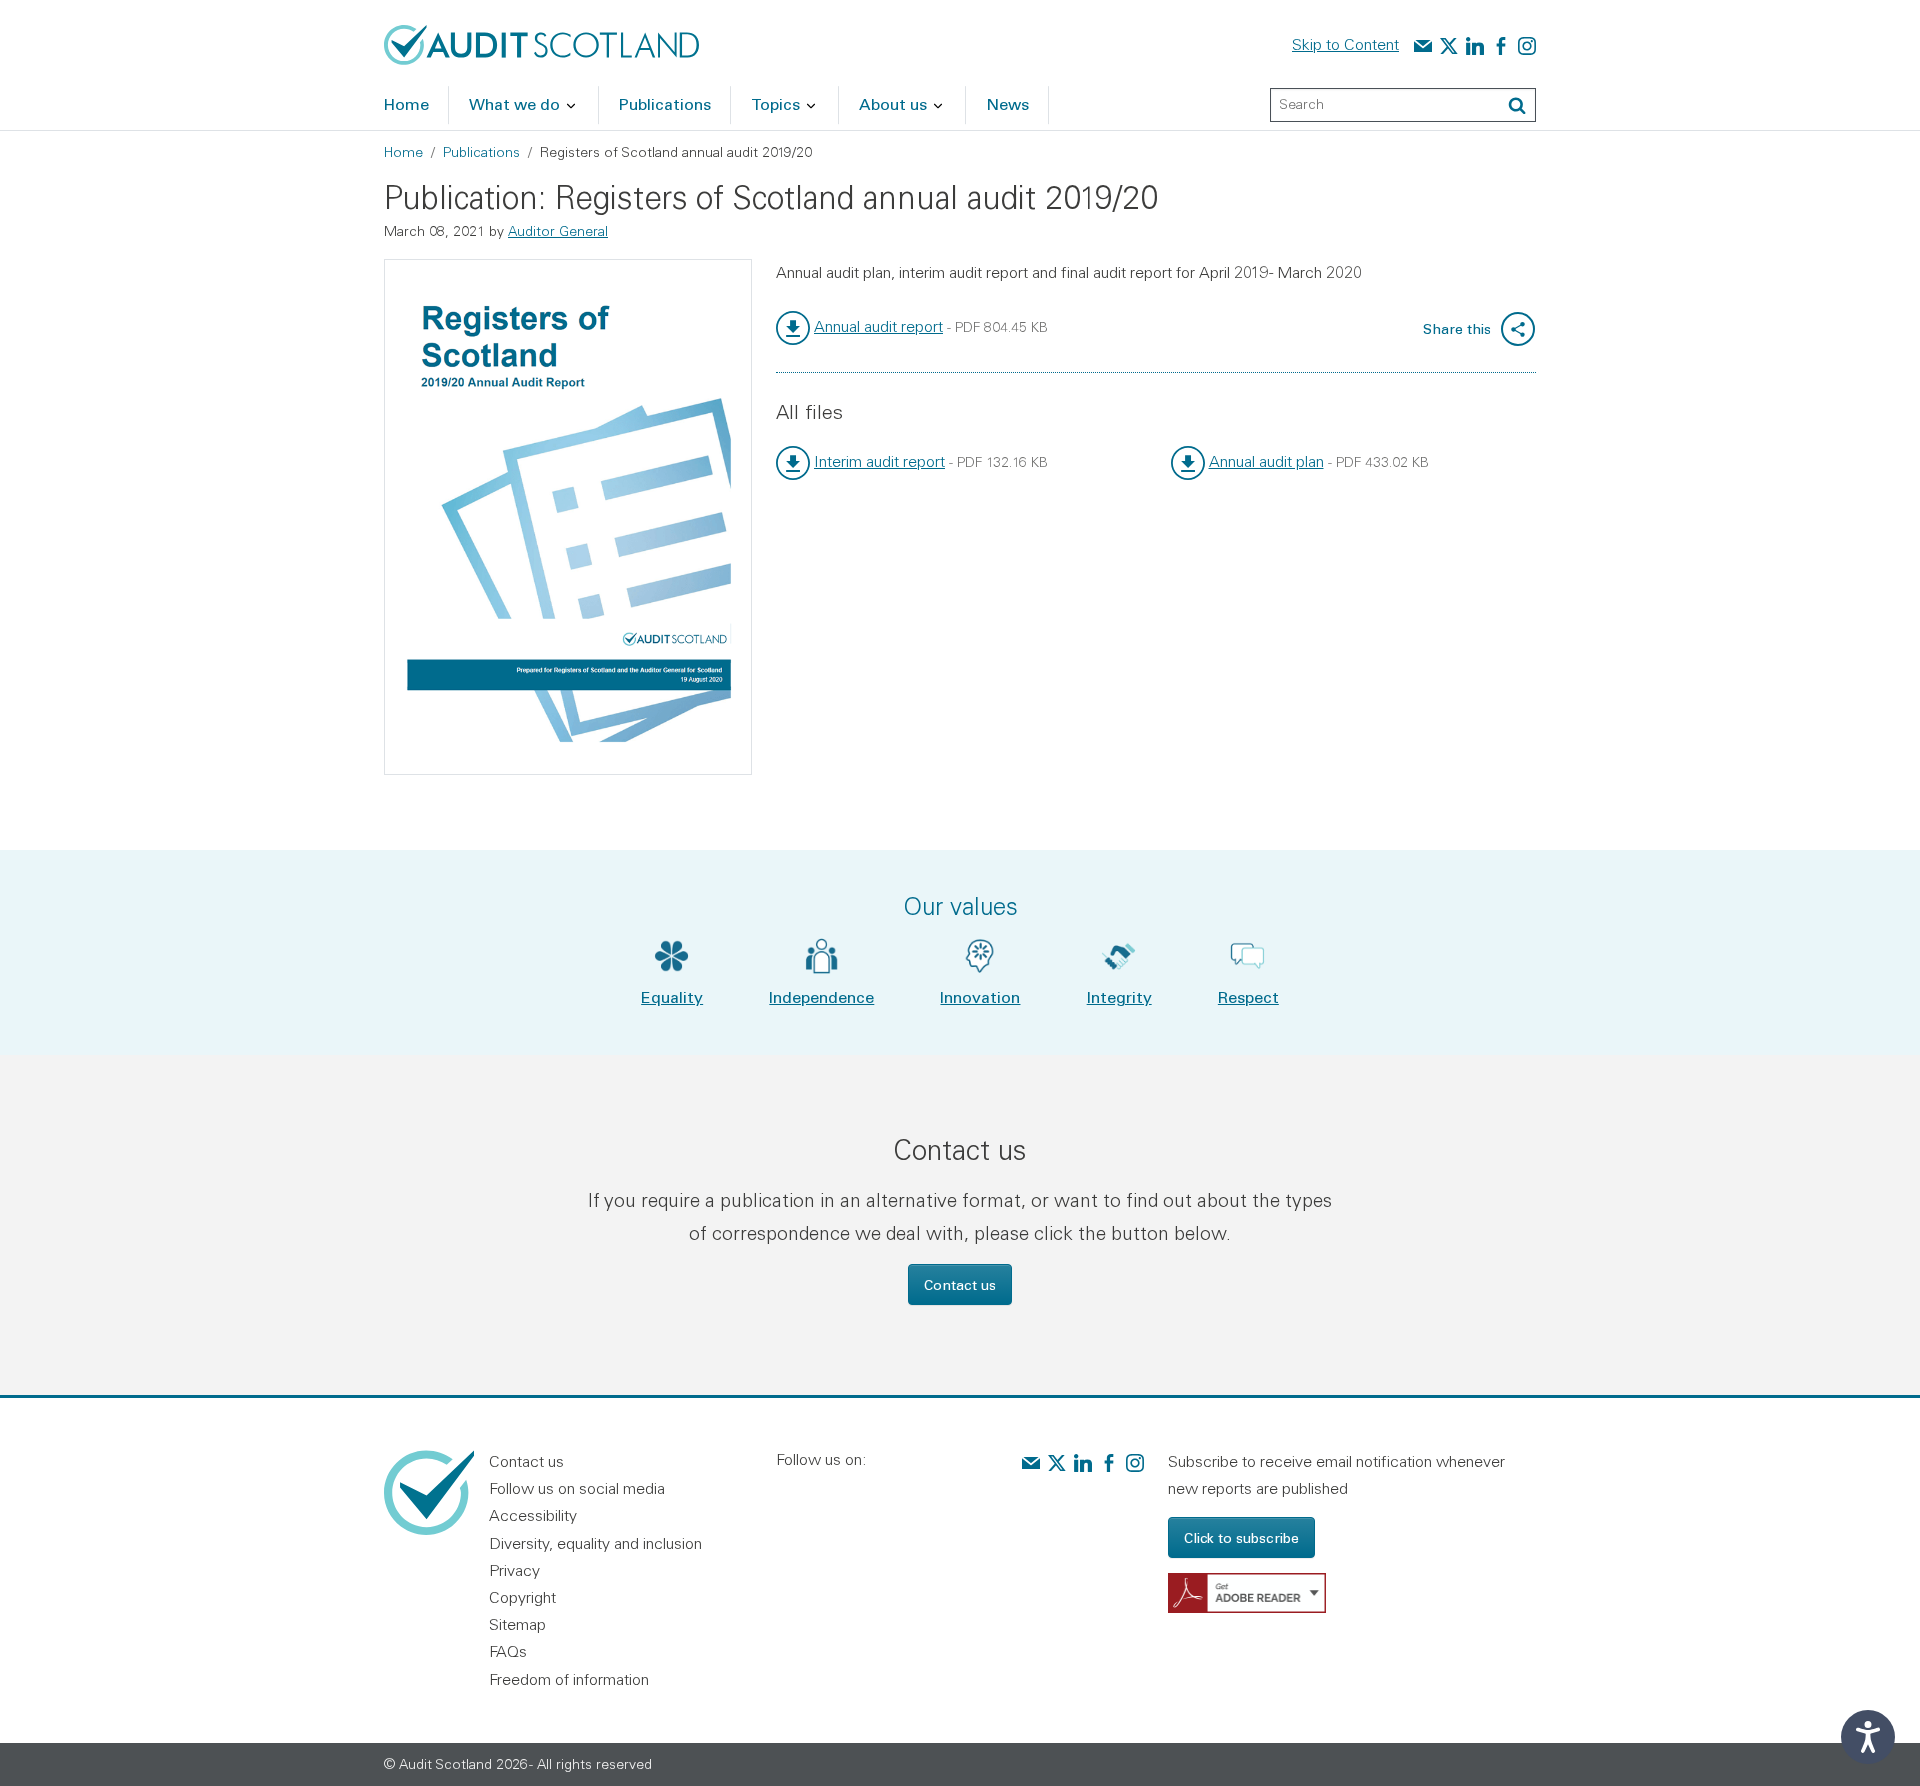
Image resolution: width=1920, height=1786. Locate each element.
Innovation (980, 996)
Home (403, 152)
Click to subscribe (1241, 1537)
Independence (821, 996)
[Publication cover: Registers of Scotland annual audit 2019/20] (568, 517)
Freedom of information (569, 1679)
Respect (1248, 996)
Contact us (960, 1284)
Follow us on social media (577, 1488)
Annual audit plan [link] (1266, 461)
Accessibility (533, 1515)
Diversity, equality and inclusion (595, 1543)
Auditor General (558, 231)
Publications (481, 152)
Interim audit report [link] (879, 461)
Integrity (1119, 996)
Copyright (522, 1597)
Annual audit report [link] (878, 326)
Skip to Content (1345, 44)
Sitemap (517, 1624)
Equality (672, 996)
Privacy (514, 1570)
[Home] (541, 43)
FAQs (508, 1651)
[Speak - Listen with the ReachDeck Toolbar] (1868, 1737)
